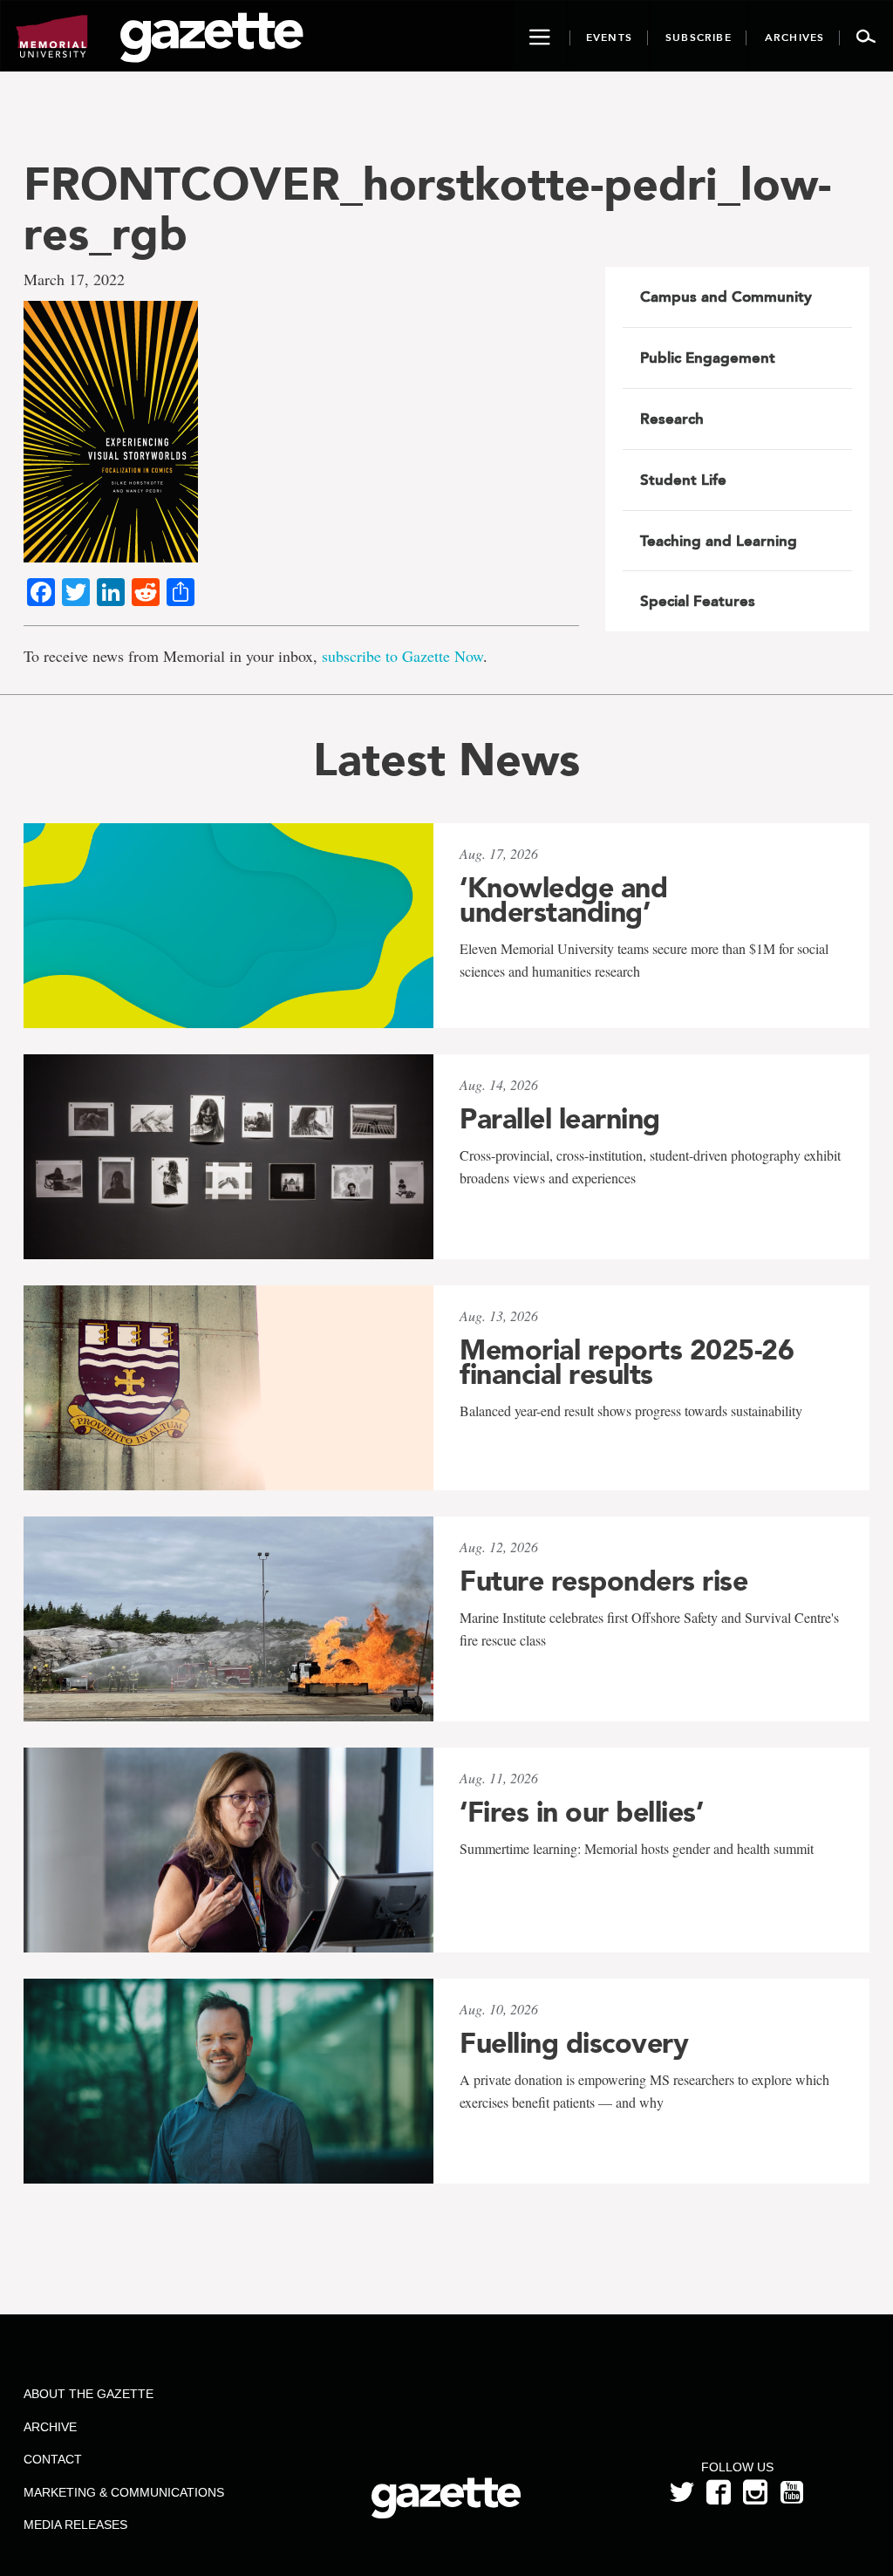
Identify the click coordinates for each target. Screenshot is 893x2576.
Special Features (698, 601)
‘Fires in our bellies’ (581, 1812)
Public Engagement (708, 358)
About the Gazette (89, 2394)
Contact (53, 2459)
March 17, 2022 (74, 279)
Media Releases (75, 2525)
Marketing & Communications (124, 2492)
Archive (50, 2427)
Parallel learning (560, 1119)
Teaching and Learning (719, 541)
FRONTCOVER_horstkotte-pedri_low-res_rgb (427, 208)
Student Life (683, 480)
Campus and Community (726, 296)
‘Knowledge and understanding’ (563, 900)
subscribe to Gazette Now (402, 656)
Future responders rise (603, 1581)
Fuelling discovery (574, 2043)
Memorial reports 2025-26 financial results (627, 1362)
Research (672, 419)
